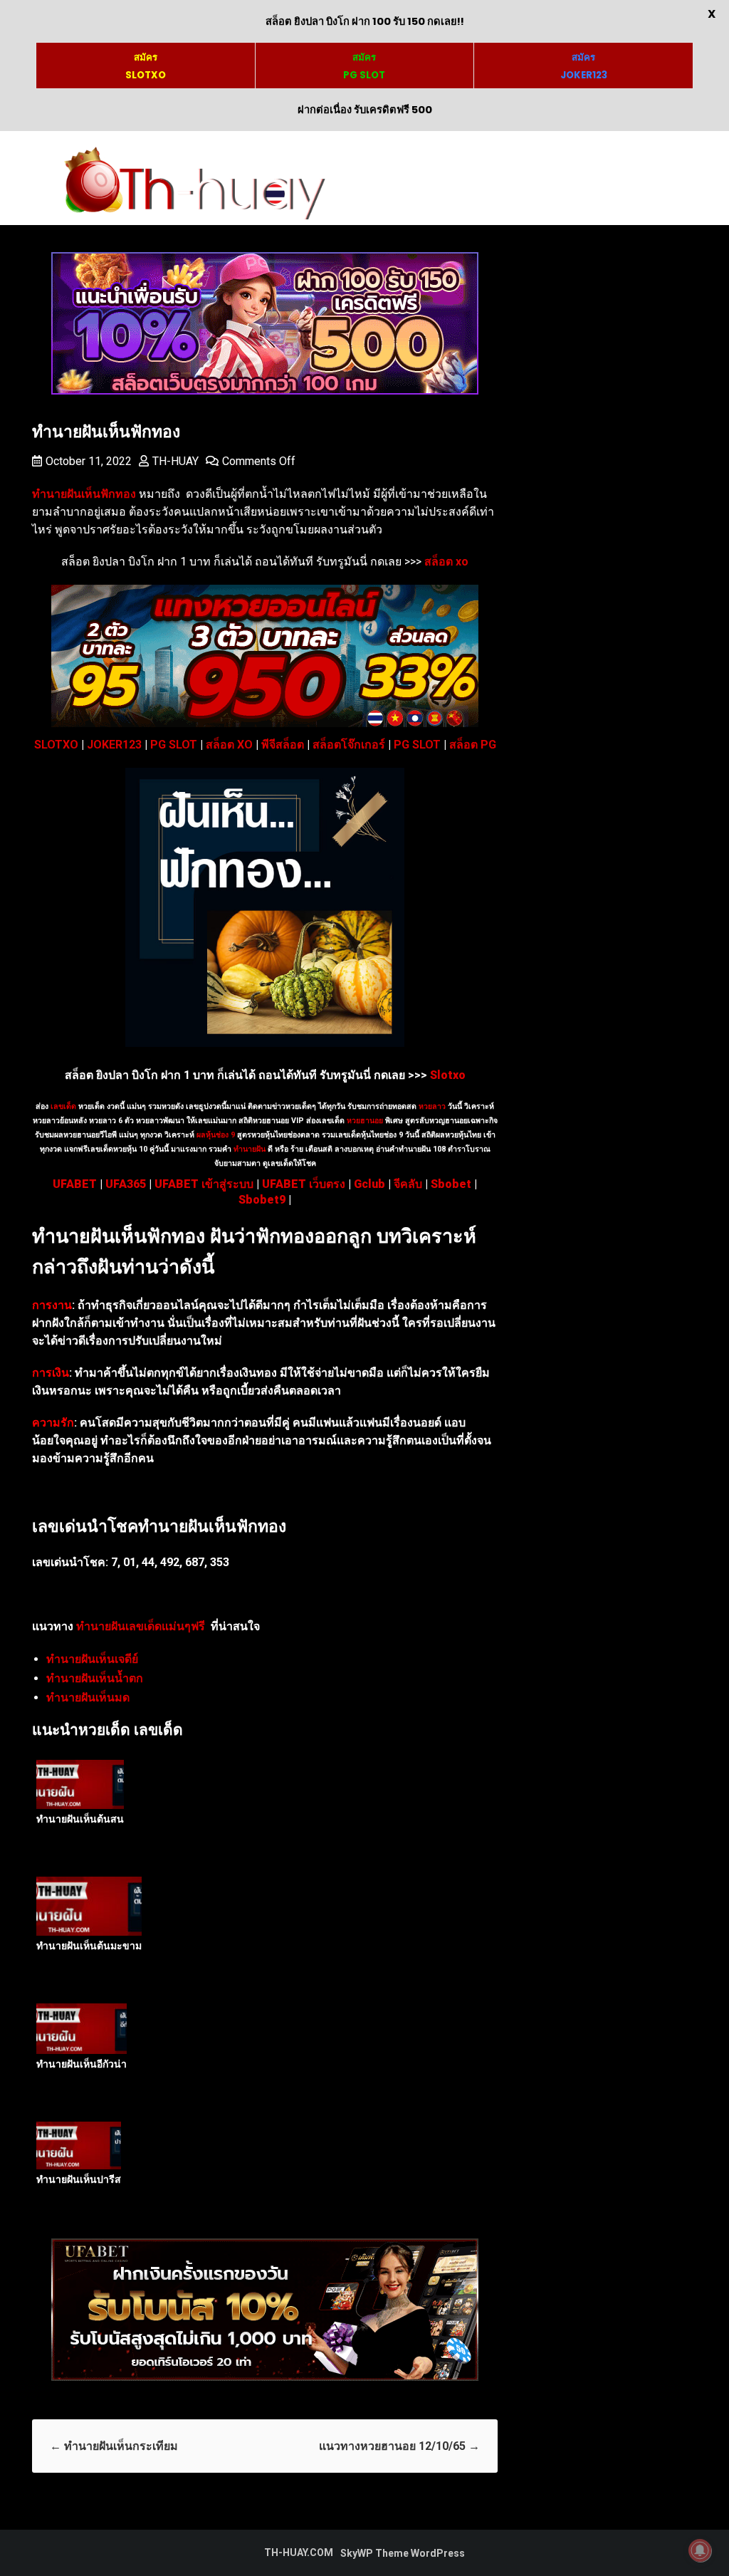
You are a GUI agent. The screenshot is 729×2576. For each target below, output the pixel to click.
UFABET (75, 1184)
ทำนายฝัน (248, 1149)
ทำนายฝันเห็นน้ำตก (95, 1678)
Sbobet (451, 1184)
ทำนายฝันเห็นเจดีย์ (92, 1659)
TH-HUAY (175, 461)
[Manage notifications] (700, 2550)
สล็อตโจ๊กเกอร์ (349, 745)
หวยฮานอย (365, 1121)
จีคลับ (408, 1184)
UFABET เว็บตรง (304, 1184)
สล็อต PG (473, 745)
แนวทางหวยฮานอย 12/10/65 (399, 2446)
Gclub (369, 1184)
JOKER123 (114, 745)
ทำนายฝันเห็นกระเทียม (114, 2446)
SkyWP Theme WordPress (403, 2553)
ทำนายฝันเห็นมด (88, 1698)
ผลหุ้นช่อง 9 (216, 1135)
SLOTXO (56, 745)
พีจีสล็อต (283, 745)
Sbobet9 (262, 1200)
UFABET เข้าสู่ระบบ (204, 1184)
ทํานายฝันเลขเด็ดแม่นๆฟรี (141, 1626)
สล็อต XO (229, 745)
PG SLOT (174, 745)
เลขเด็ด (63, 1106)
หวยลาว (432, 1106)
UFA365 (126, 1184)
